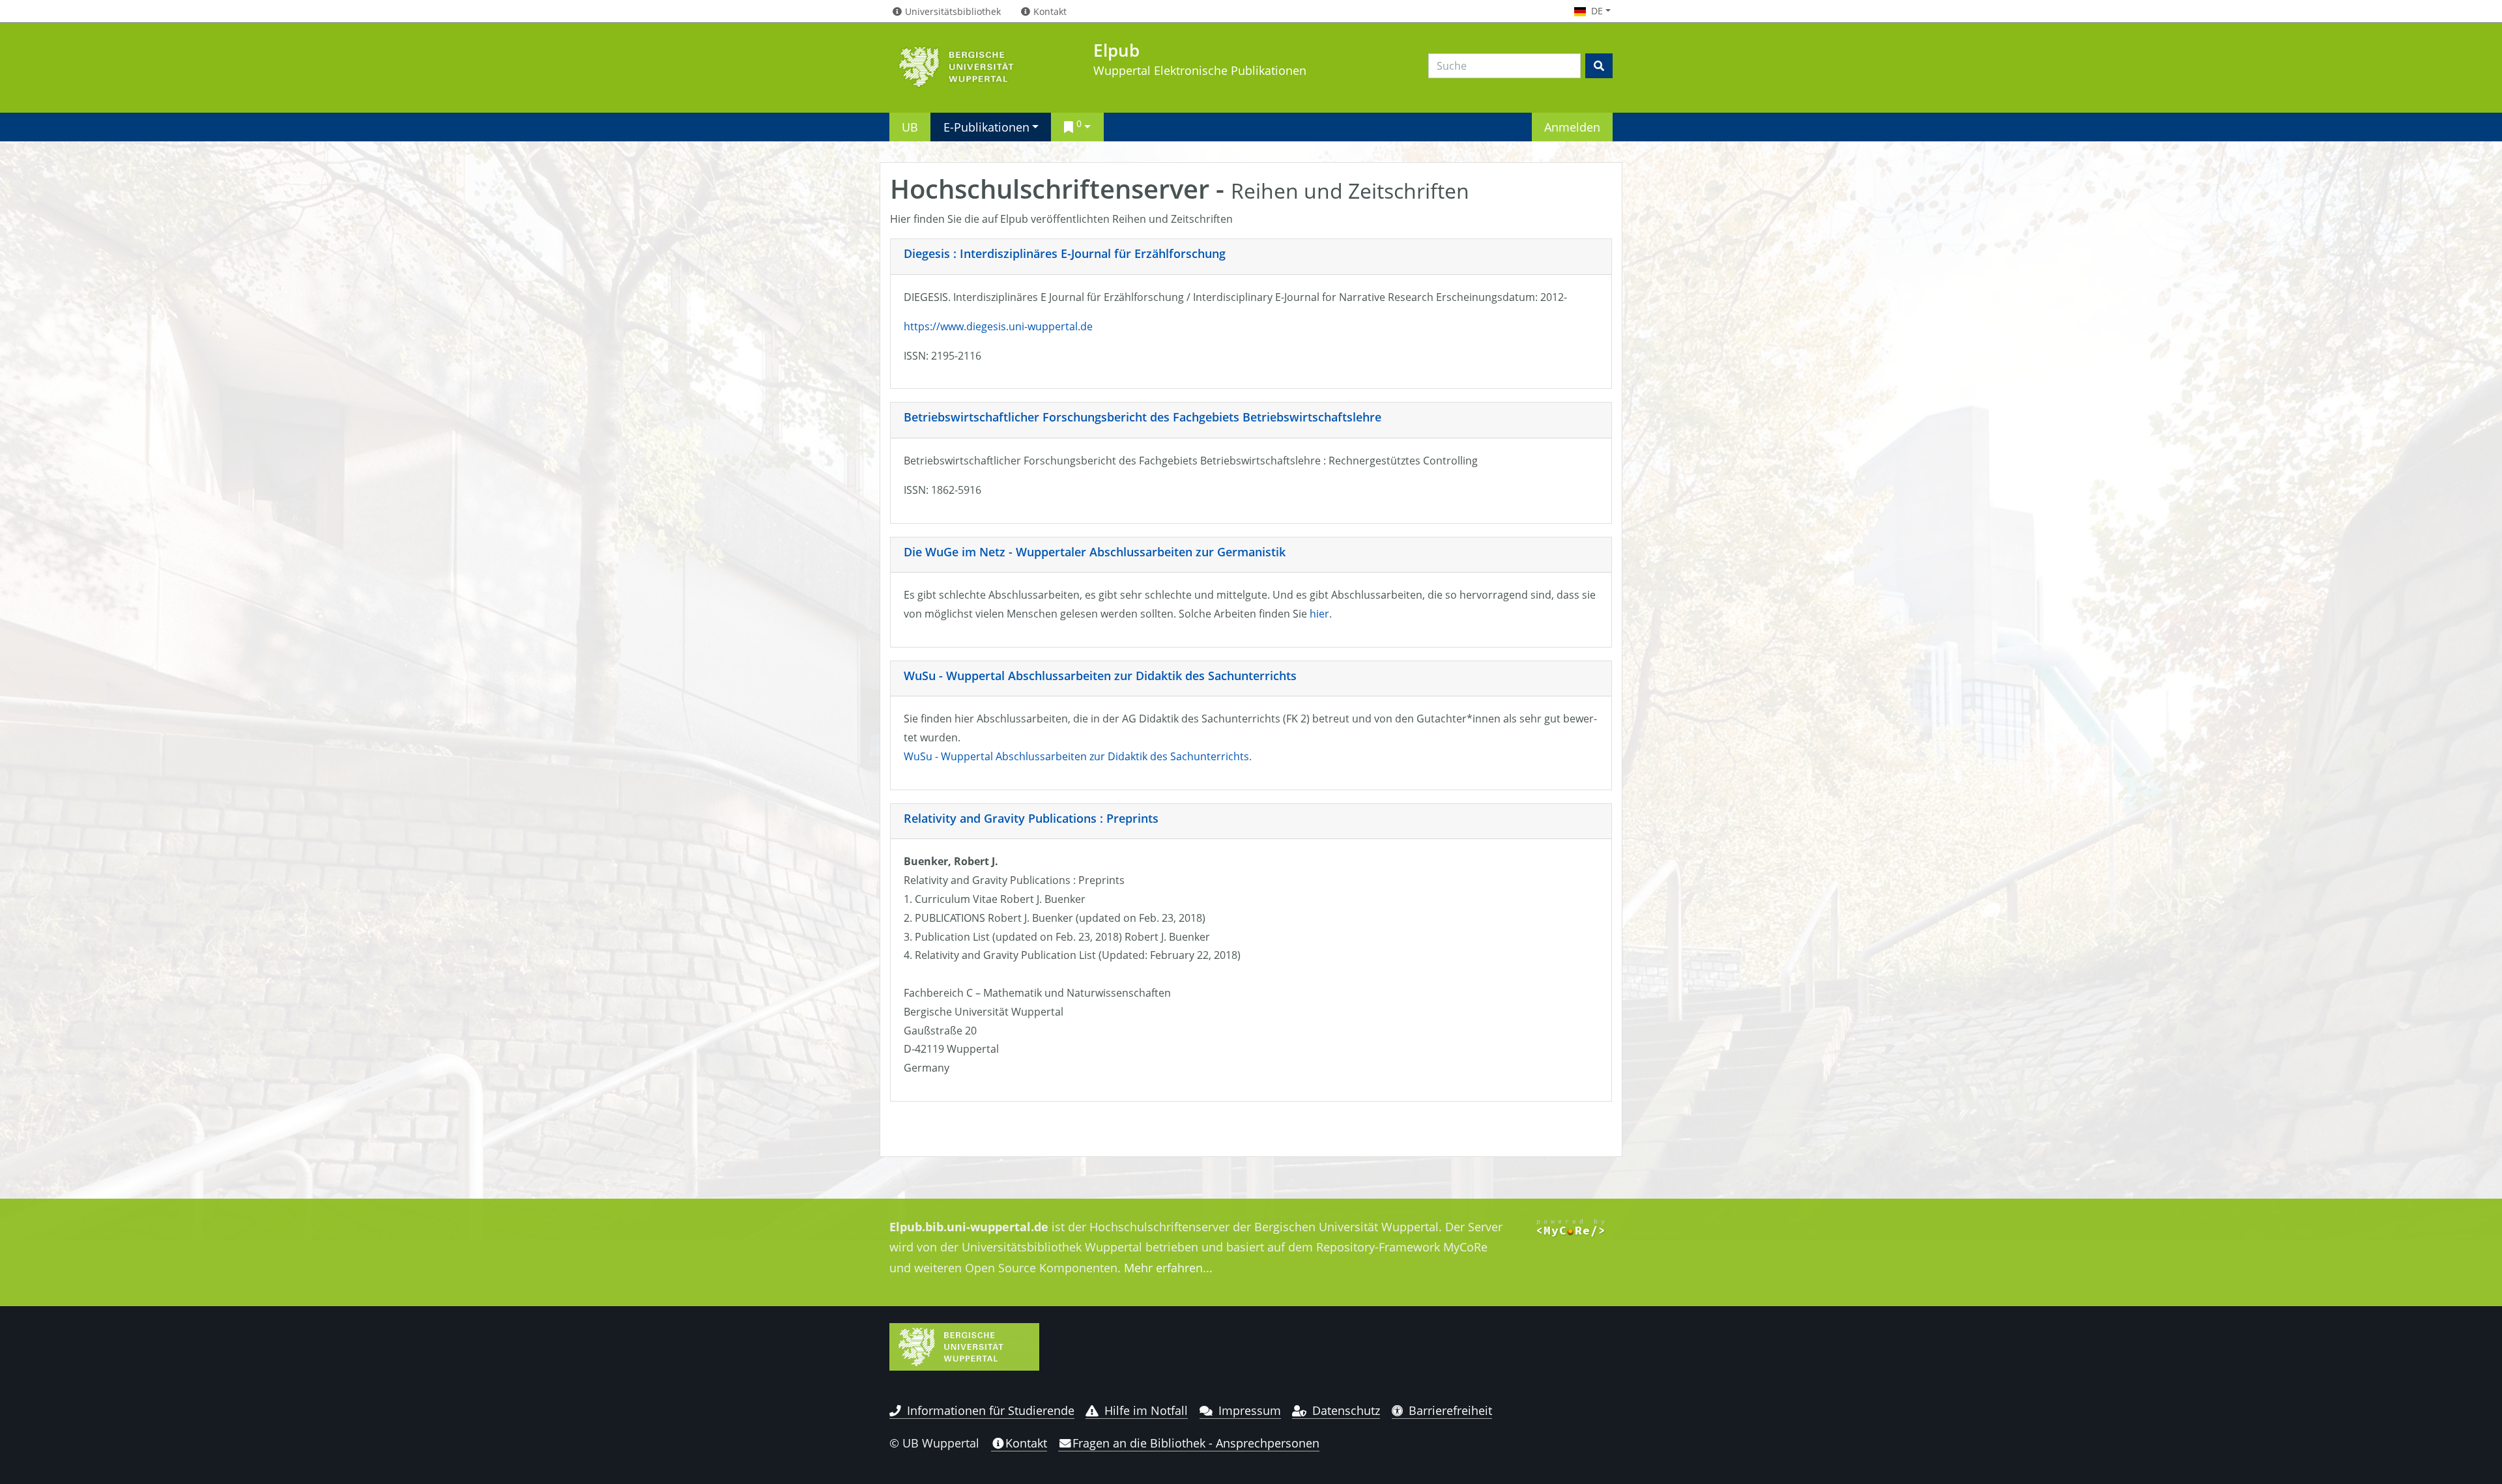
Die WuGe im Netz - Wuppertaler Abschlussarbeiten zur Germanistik (1095, 552)
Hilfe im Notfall (1146, 1410)
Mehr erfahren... (1168, 1268)
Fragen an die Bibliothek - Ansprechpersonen (1196, 1443)
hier (1319, 614)
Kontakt (1026, 1443)
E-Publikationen (986, 127)
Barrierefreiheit (1450, 1410)
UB (910, 127)
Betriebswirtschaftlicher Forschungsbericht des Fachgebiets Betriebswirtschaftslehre (1143, 417)
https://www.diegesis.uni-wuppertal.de (998, 326)
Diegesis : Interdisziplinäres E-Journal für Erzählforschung (1065, 253)
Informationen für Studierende (991, 1410)
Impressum (1250, 1410)
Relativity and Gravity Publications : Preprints (1031, 818)
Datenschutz (1346, 1410)
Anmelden (1572, 127)
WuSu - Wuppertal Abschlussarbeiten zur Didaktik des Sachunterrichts (1100, 676)
